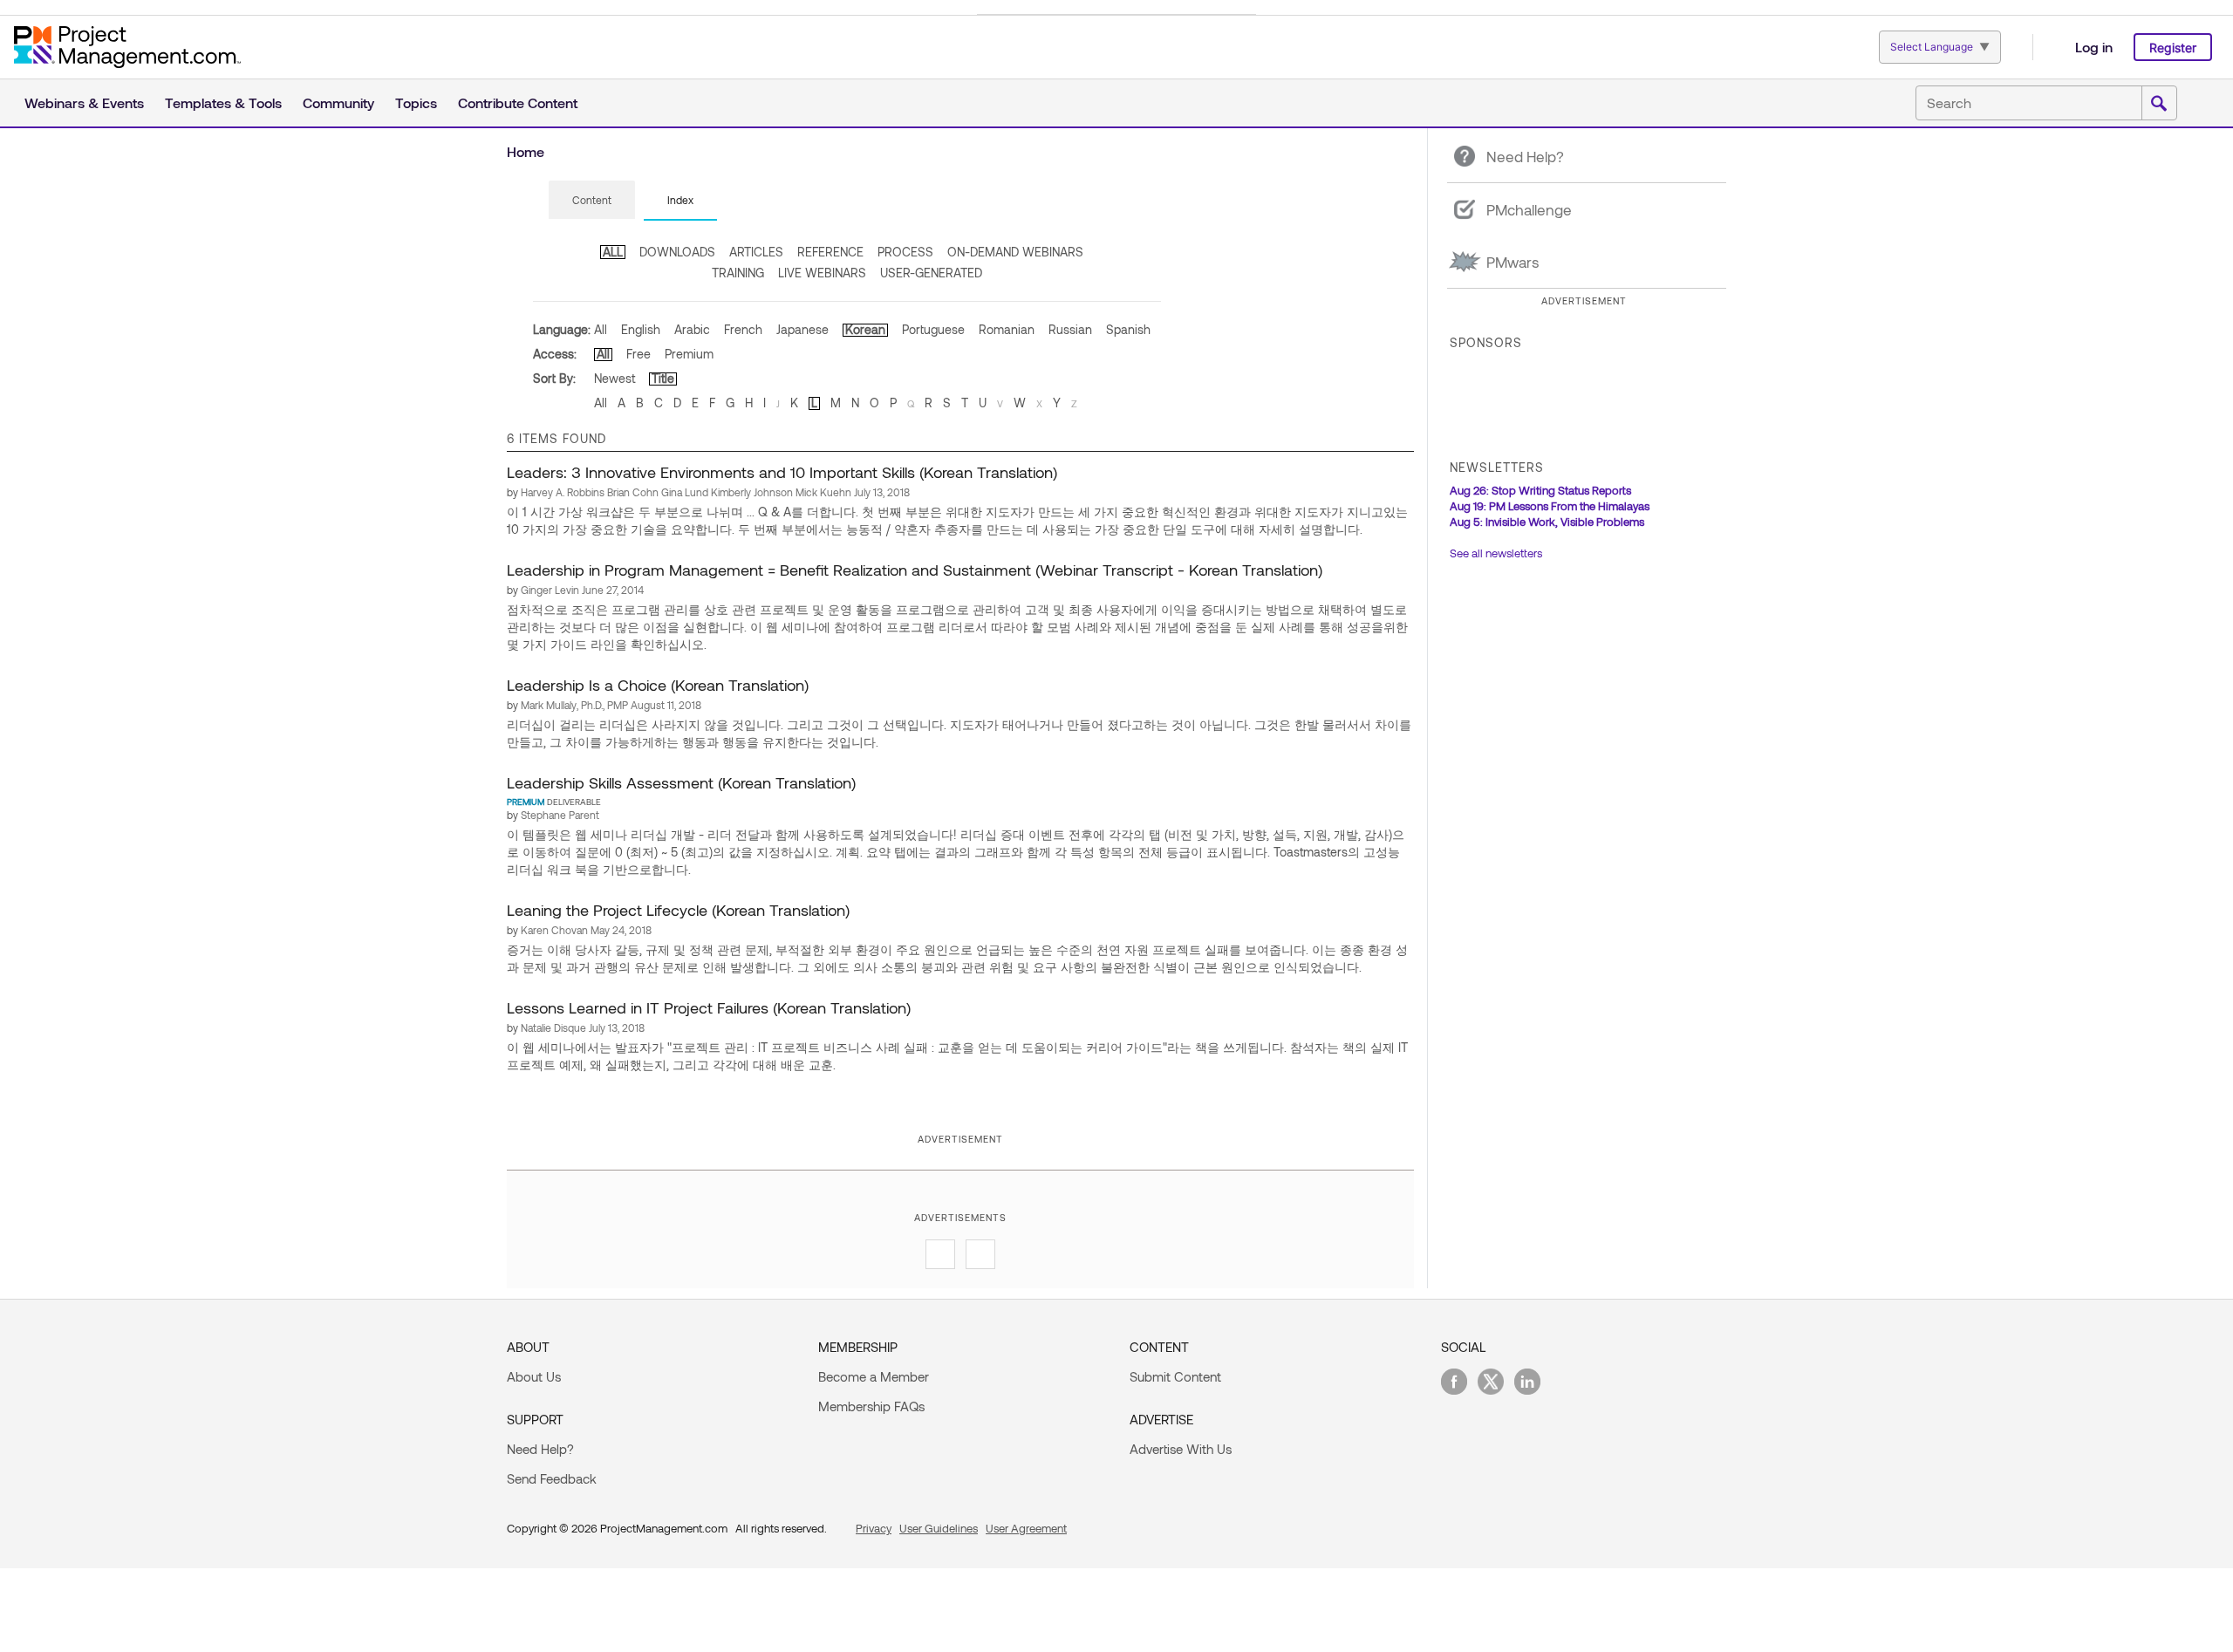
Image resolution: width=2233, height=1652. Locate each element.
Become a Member (874, 1376)
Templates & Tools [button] (223, 102)
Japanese (802, 329)
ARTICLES (756, 252)
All (601, 329)
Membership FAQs (871, 1406)
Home (526, 151)
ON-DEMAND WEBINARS (1015, 252)
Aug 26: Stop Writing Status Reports (1540, 490)
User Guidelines (939, 1528)
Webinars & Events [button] (84, 102)
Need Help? (540, 1449)
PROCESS (905, 252)
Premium (689, 354)
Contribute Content (518, 102)
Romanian (1007, 329)
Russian (1070, 329)
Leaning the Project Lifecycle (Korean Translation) (678, 910)
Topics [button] (416, 102)
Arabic (692, 329)
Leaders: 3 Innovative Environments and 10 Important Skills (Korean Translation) (782, 472)
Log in (2094, 47)
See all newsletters (1496, 553)
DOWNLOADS (677, 252)
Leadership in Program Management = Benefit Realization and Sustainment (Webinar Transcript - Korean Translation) (915, 570)
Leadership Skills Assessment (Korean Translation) (681, 782)
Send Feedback (552, 1478)
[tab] (592, 201)
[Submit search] (2159, 104)
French (743, 329)
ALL (613, 252)
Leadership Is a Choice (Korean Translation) (658, 685)
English (641, 329)
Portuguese (933, 329)
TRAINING (738, 273)
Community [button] (338, 102)
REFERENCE (830, 252)
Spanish (1128, 329)
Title (663, 378)
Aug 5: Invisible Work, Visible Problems (1547, 522)
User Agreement (1026, 1528)
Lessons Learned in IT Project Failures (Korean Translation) (709, 1007)
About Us (534, 1376)
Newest (615, 378)
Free (638, 354)
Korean (865, 329)
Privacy (874, 1528)
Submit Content (1175, 1376)
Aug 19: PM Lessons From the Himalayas (1550, 506)
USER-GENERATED (931, 273)
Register (2173, 48)
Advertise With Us (1181, 1449)
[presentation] (592, 200)
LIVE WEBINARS (822, 273)
